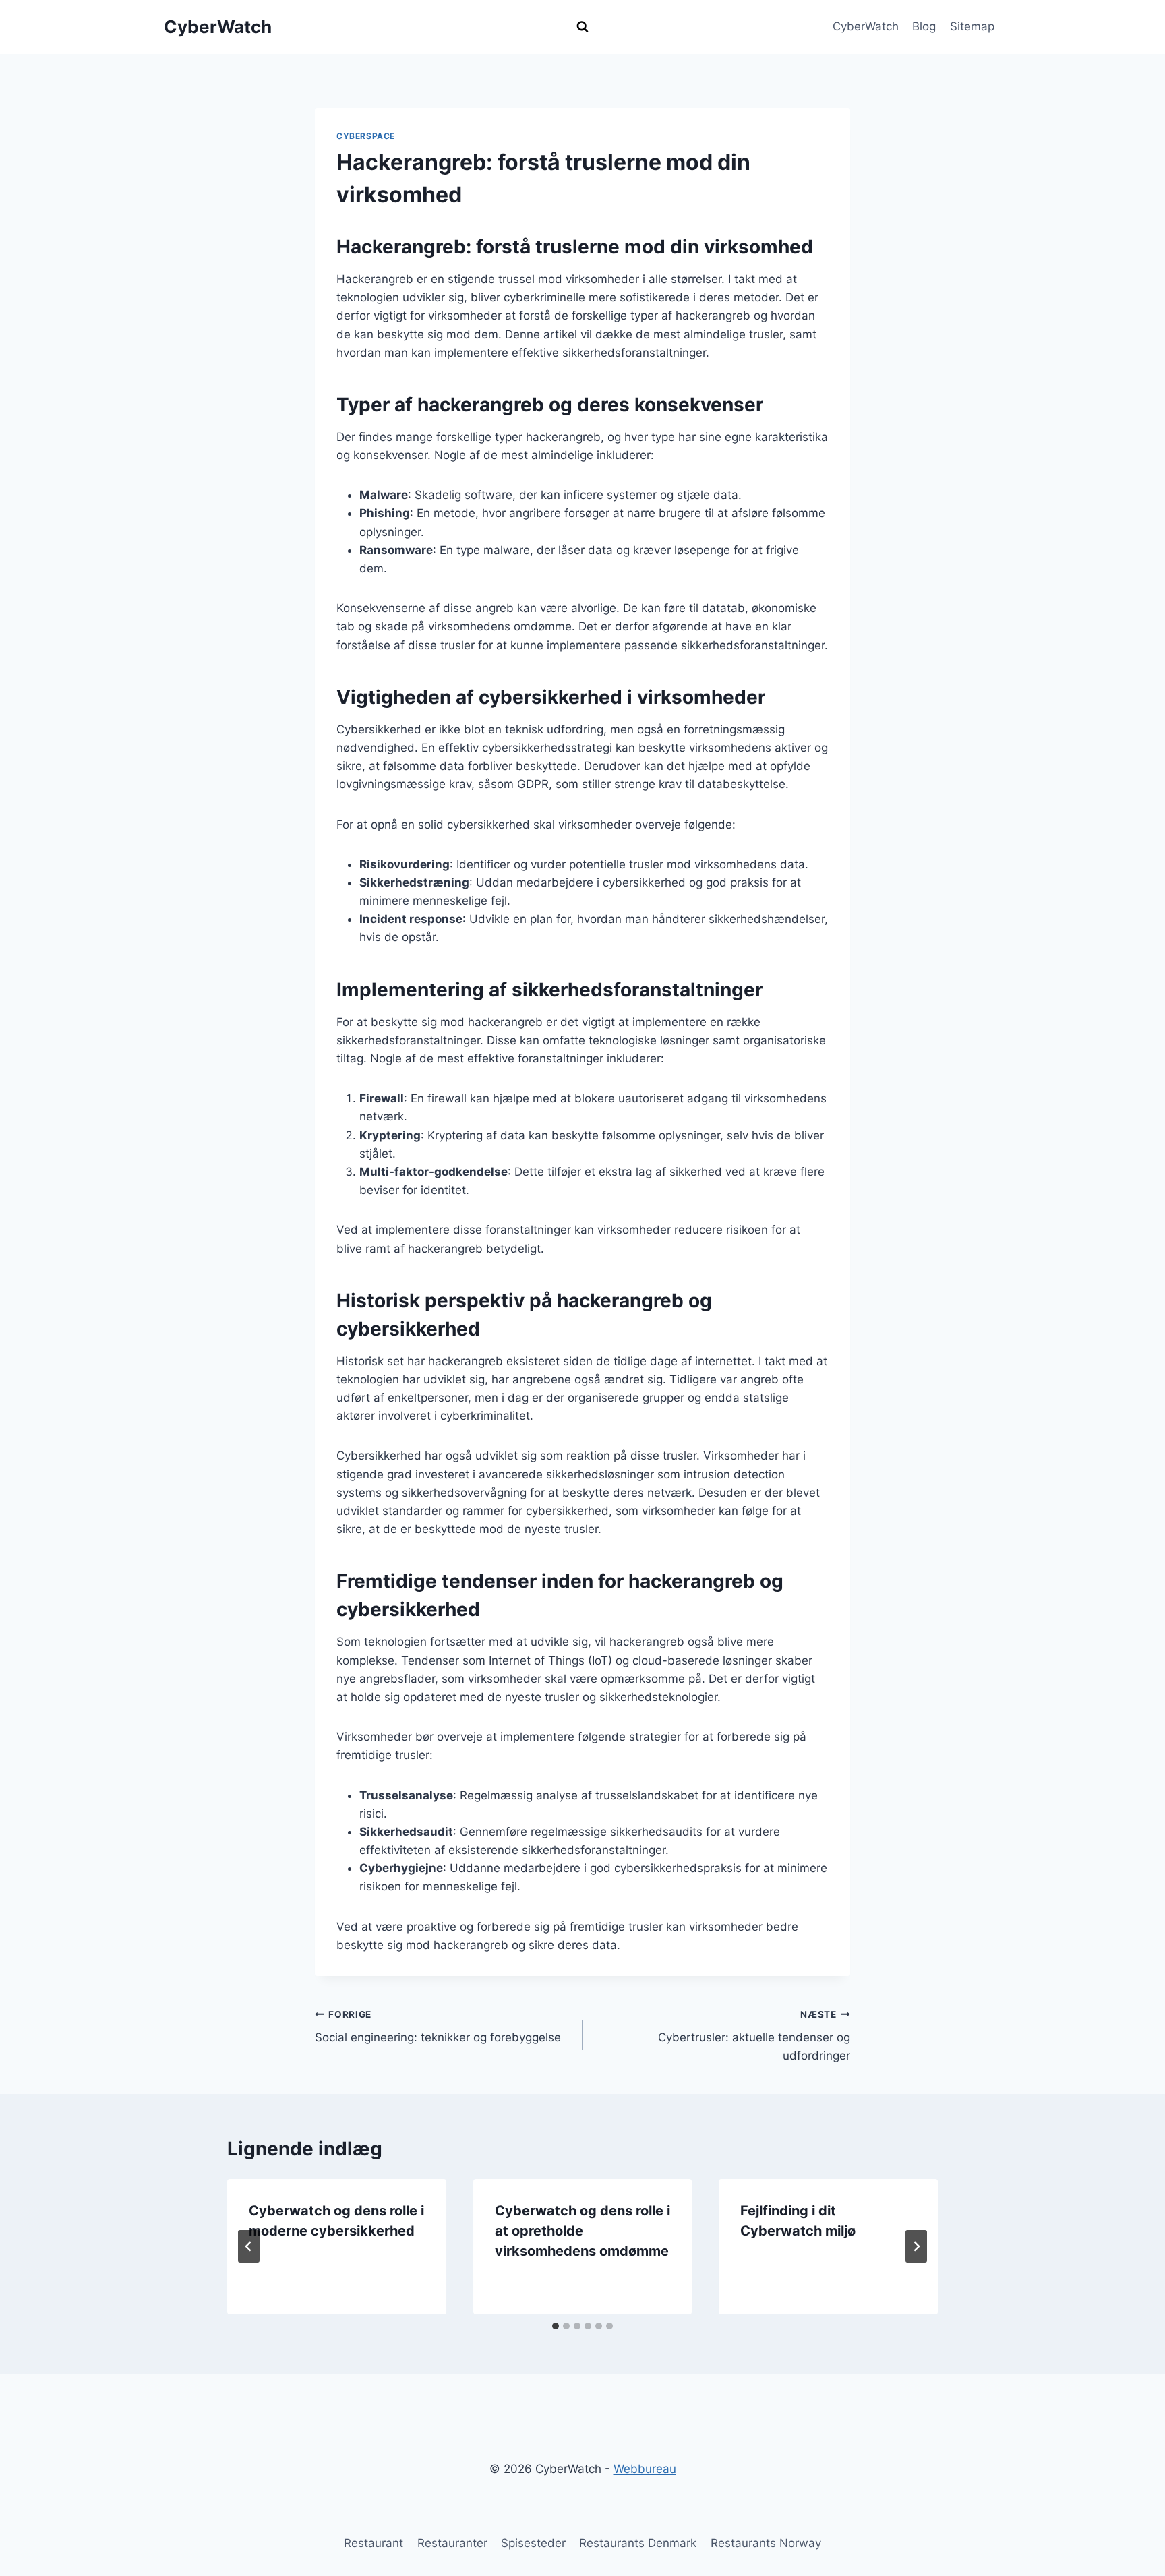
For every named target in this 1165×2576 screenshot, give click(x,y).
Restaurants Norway (766, 2543)
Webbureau (645, 2469)
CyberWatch (866, 26)
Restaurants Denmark (638, 2543)
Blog (924, 26)
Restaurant (374, 2543)
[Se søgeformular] (582, 27)
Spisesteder (533, 2543)
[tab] (556, 2326)
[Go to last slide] (249, 2246)
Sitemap (972, 26)
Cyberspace (366, 136)
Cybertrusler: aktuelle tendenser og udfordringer (754, 2036)
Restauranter (452, 2543)
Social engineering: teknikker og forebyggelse (438, 2027)
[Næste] (916, 2246)
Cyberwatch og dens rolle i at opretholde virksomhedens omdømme (582, 2231)
